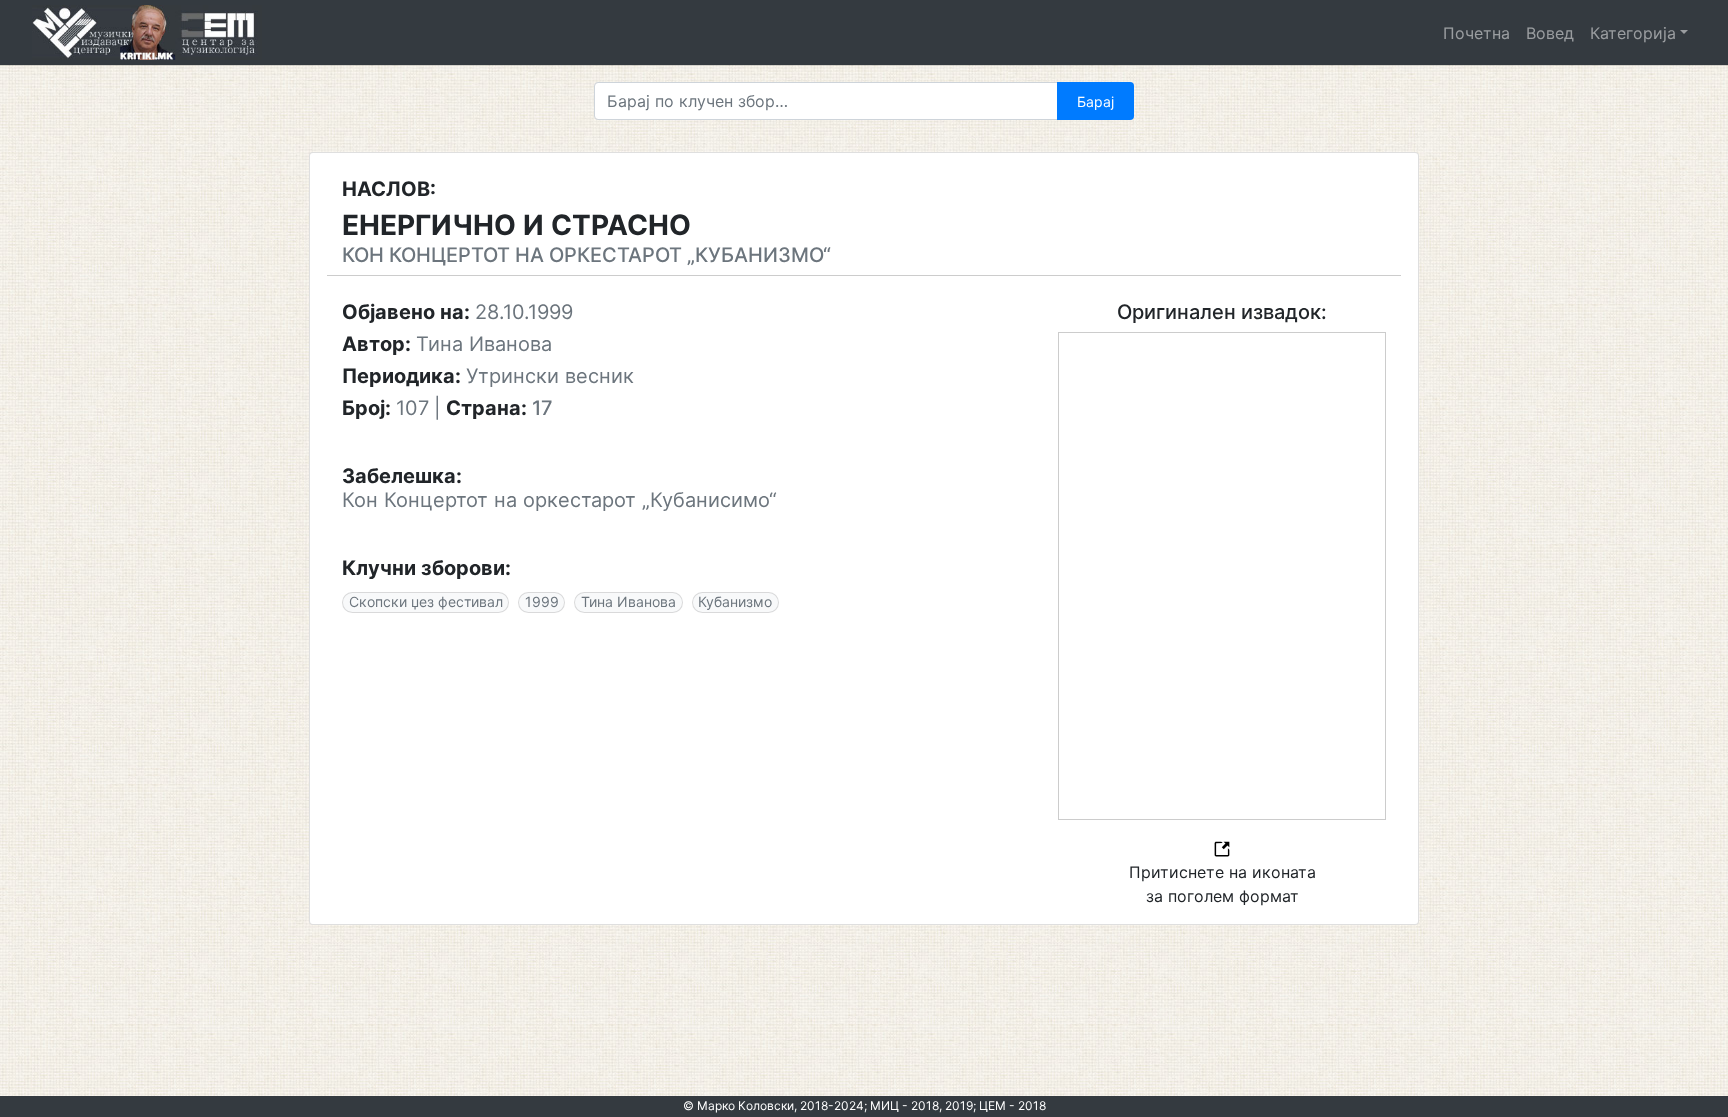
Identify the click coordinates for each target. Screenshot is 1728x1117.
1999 (542, 601)
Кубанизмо (735, 601)
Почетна (1476, 33)
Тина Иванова (628, 601)
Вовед (1550, 33)
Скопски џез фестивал (426, 601)
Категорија (1633, 33)
